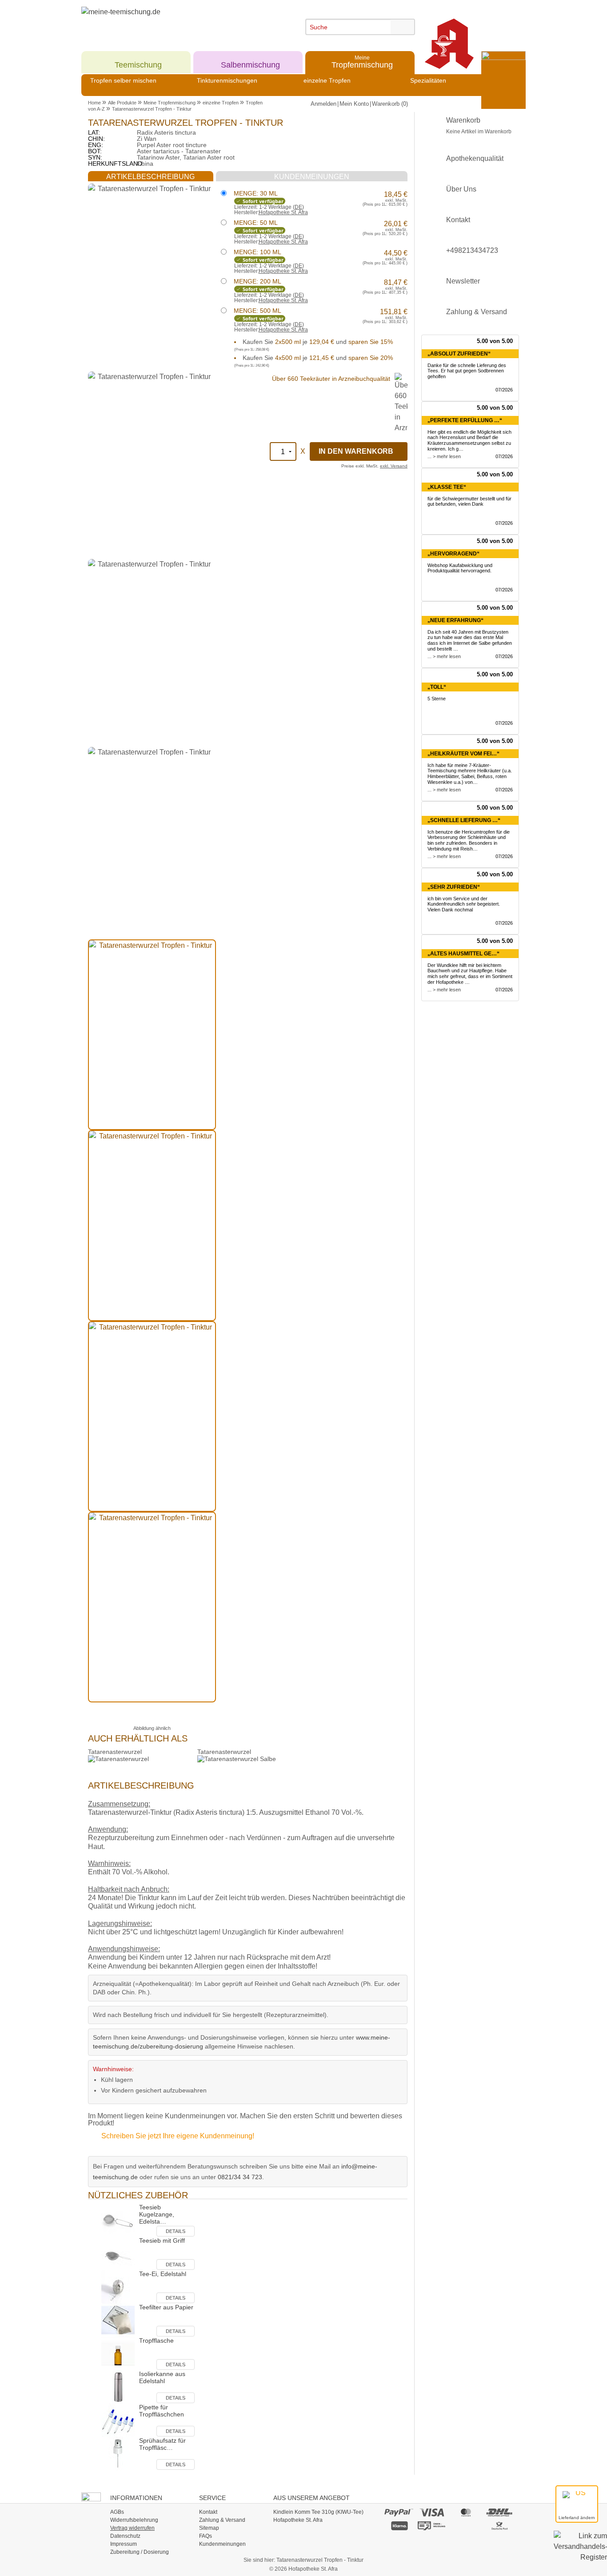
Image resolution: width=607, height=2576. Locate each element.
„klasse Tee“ (447, 487)
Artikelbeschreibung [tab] (150, 177)
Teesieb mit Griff (162, 2241)
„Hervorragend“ (453, 554)
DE (298, 207)
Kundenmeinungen (222, 2544)
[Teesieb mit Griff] (118, 2253)
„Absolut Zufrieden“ (459, 354)
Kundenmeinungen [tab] (312, 177)
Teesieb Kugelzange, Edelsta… (157, 2214)
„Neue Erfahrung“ (455, 620)
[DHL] (500, 2512)
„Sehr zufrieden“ (454, 887)
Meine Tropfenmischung (170, 103)
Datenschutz (125, 2536)
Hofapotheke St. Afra (283, 212)
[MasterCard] (466, 2512)
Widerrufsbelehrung (134, 2520)
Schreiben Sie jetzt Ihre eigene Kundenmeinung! (178, 2136)
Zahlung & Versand (477, 312)
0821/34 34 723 (240, 2177)
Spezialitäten (428, 80)
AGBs (117, 2512)
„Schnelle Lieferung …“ (464, 820)
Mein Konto (354, 104)
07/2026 (504, 390)
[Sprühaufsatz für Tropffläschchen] (118, 2453)
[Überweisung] (432, 2525)
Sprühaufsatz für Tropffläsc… (162, 2444)
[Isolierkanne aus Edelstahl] (118, 2386)
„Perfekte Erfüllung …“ (465, 420)
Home (94, 103)
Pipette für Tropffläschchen (162, 2411)
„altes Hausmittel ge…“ (463, 954)
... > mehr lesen (444, 456)
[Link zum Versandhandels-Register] (580, 2553)
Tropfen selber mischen (123, 80)
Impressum (124, 2544)
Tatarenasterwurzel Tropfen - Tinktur (152, 109)
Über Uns (461, 189)
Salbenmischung (250, 62)
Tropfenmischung (362, 62)
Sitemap (209, 2528)
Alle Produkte (122, 103)
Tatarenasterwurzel (115, 1752)
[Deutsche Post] (500, 2525)
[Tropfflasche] (118, 2353)
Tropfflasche (156, 2340)
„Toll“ (437, 687)
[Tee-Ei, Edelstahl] (118, 2286)
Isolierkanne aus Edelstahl (162, 2377)
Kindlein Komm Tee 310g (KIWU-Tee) (318, 2512)
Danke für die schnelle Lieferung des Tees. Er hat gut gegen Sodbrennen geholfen (467, 371)
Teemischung (138, 62)
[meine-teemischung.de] (162, 22)
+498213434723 (472, 250)
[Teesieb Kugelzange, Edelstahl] (118, 2219)
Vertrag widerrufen (132, 2528)
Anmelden (323, 104)
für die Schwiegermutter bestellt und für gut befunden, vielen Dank (469, 501)
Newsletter (463, 281)
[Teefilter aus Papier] (118, 2319)
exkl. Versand (394, 466)
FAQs (206, 2536)
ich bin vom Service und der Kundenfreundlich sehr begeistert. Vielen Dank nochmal (464, 904)
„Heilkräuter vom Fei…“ (463, 754)
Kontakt (458, 220)
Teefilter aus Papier (166, 2307)
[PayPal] (399, 2512)
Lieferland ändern (577, 2518)
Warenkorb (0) (390, 104)
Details (176, 2231)
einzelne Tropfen (327, 80)
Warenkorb (479, 126)
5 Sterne (437, 699)
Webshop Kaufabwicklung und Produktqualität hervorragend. (460, 568)
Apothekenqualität (475, 158)
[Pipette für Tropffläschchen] (118, 2419)
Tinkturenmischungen (227, 80)
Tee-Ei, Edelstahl (163, 2274)
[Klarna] (399, 2525)
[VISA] (432, 2512)
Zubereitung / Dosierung (140, 2552)
